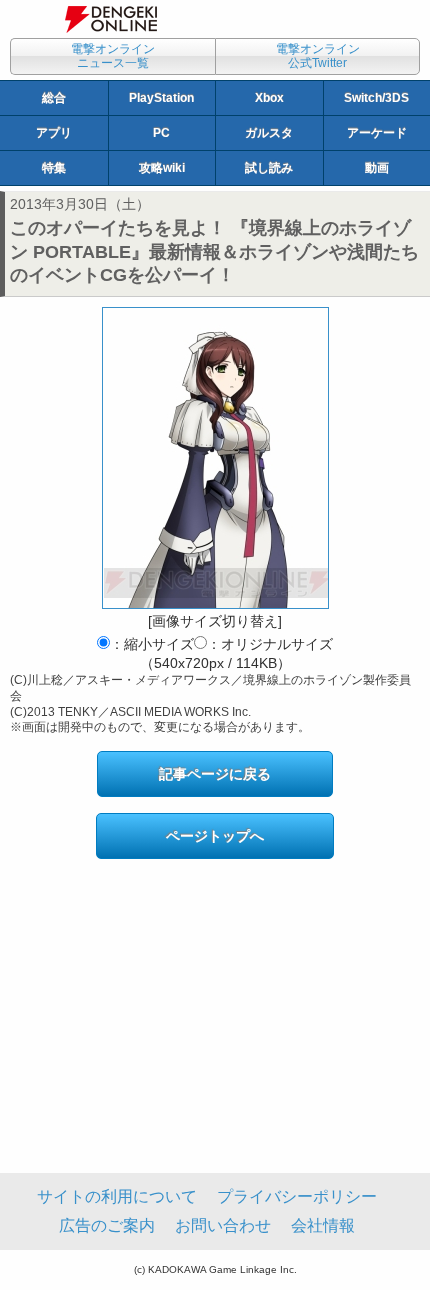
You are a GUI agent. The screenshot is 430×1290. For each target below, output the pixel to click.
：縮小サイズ (152, 644)
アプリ (54, 133)
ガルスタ (269, 133)
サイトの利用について (117, 1196)
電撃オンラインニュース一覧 (113, 56)
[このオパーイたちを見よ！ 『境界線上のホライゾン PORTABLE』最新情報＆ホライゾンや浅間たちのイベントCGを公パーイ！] (215, 458)
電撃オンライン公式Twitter (318, 56)
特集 (54, 168)
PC (161, 133)
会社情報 (323, 1225)
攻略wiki (162, 168)
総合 (54, 98)
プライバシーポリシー (297, 1196)
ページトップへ (215, 836)
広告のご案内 (107, 1225)
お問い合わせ (223, 1225)
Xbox (269, 98)
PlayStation (161, 98)
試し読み (269, 168)
